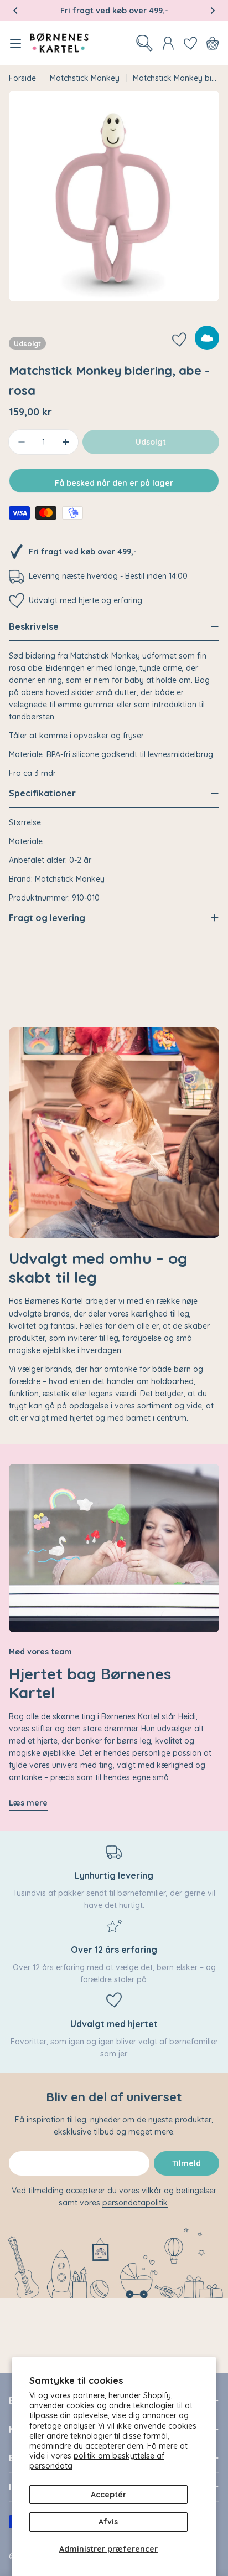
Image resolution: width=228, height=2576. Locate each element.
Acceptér (108, 2495)
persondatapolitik (135, 2203)
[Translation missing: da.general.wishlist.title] (190, 43)
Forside (22, 78)
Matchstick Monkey (85, 78)
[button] (15, 11)
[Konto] (168, 43)
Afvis (108, 2522)
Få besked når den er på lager (114, 483)
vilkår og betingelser (179, 2191)
